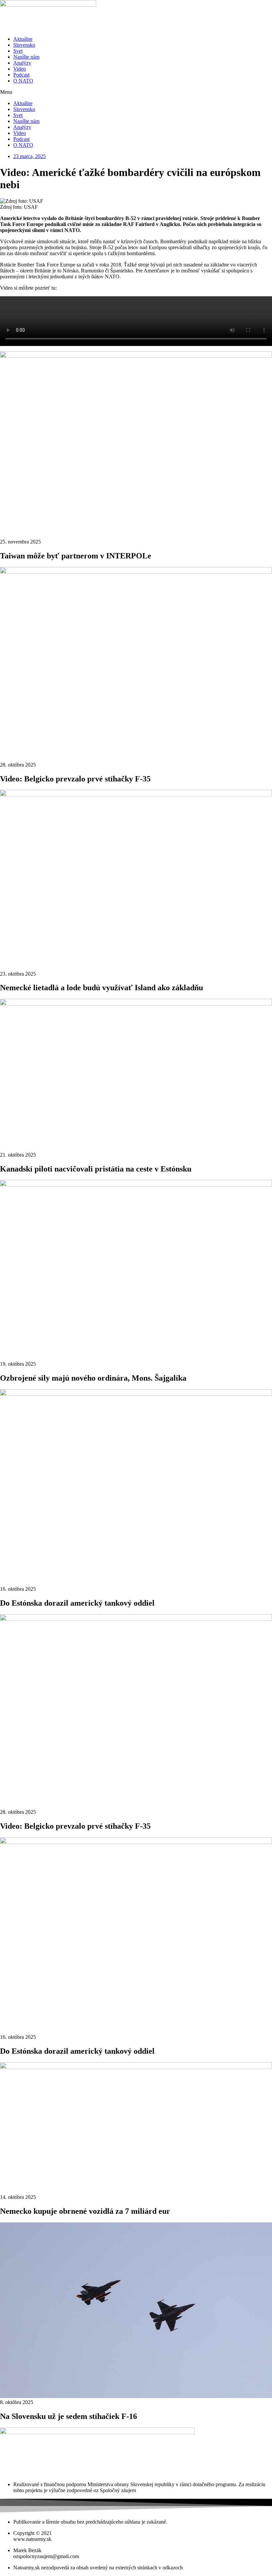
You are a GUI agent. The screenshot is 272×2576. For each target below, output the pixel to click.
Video (20, 69)
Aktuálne (23, 39)
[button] (136, 92)
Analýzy (22, 63)
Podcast (21, 75)
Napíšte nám (26, 57)
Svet (18, 51)
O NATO (23, 81)
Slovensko (24, 45)
